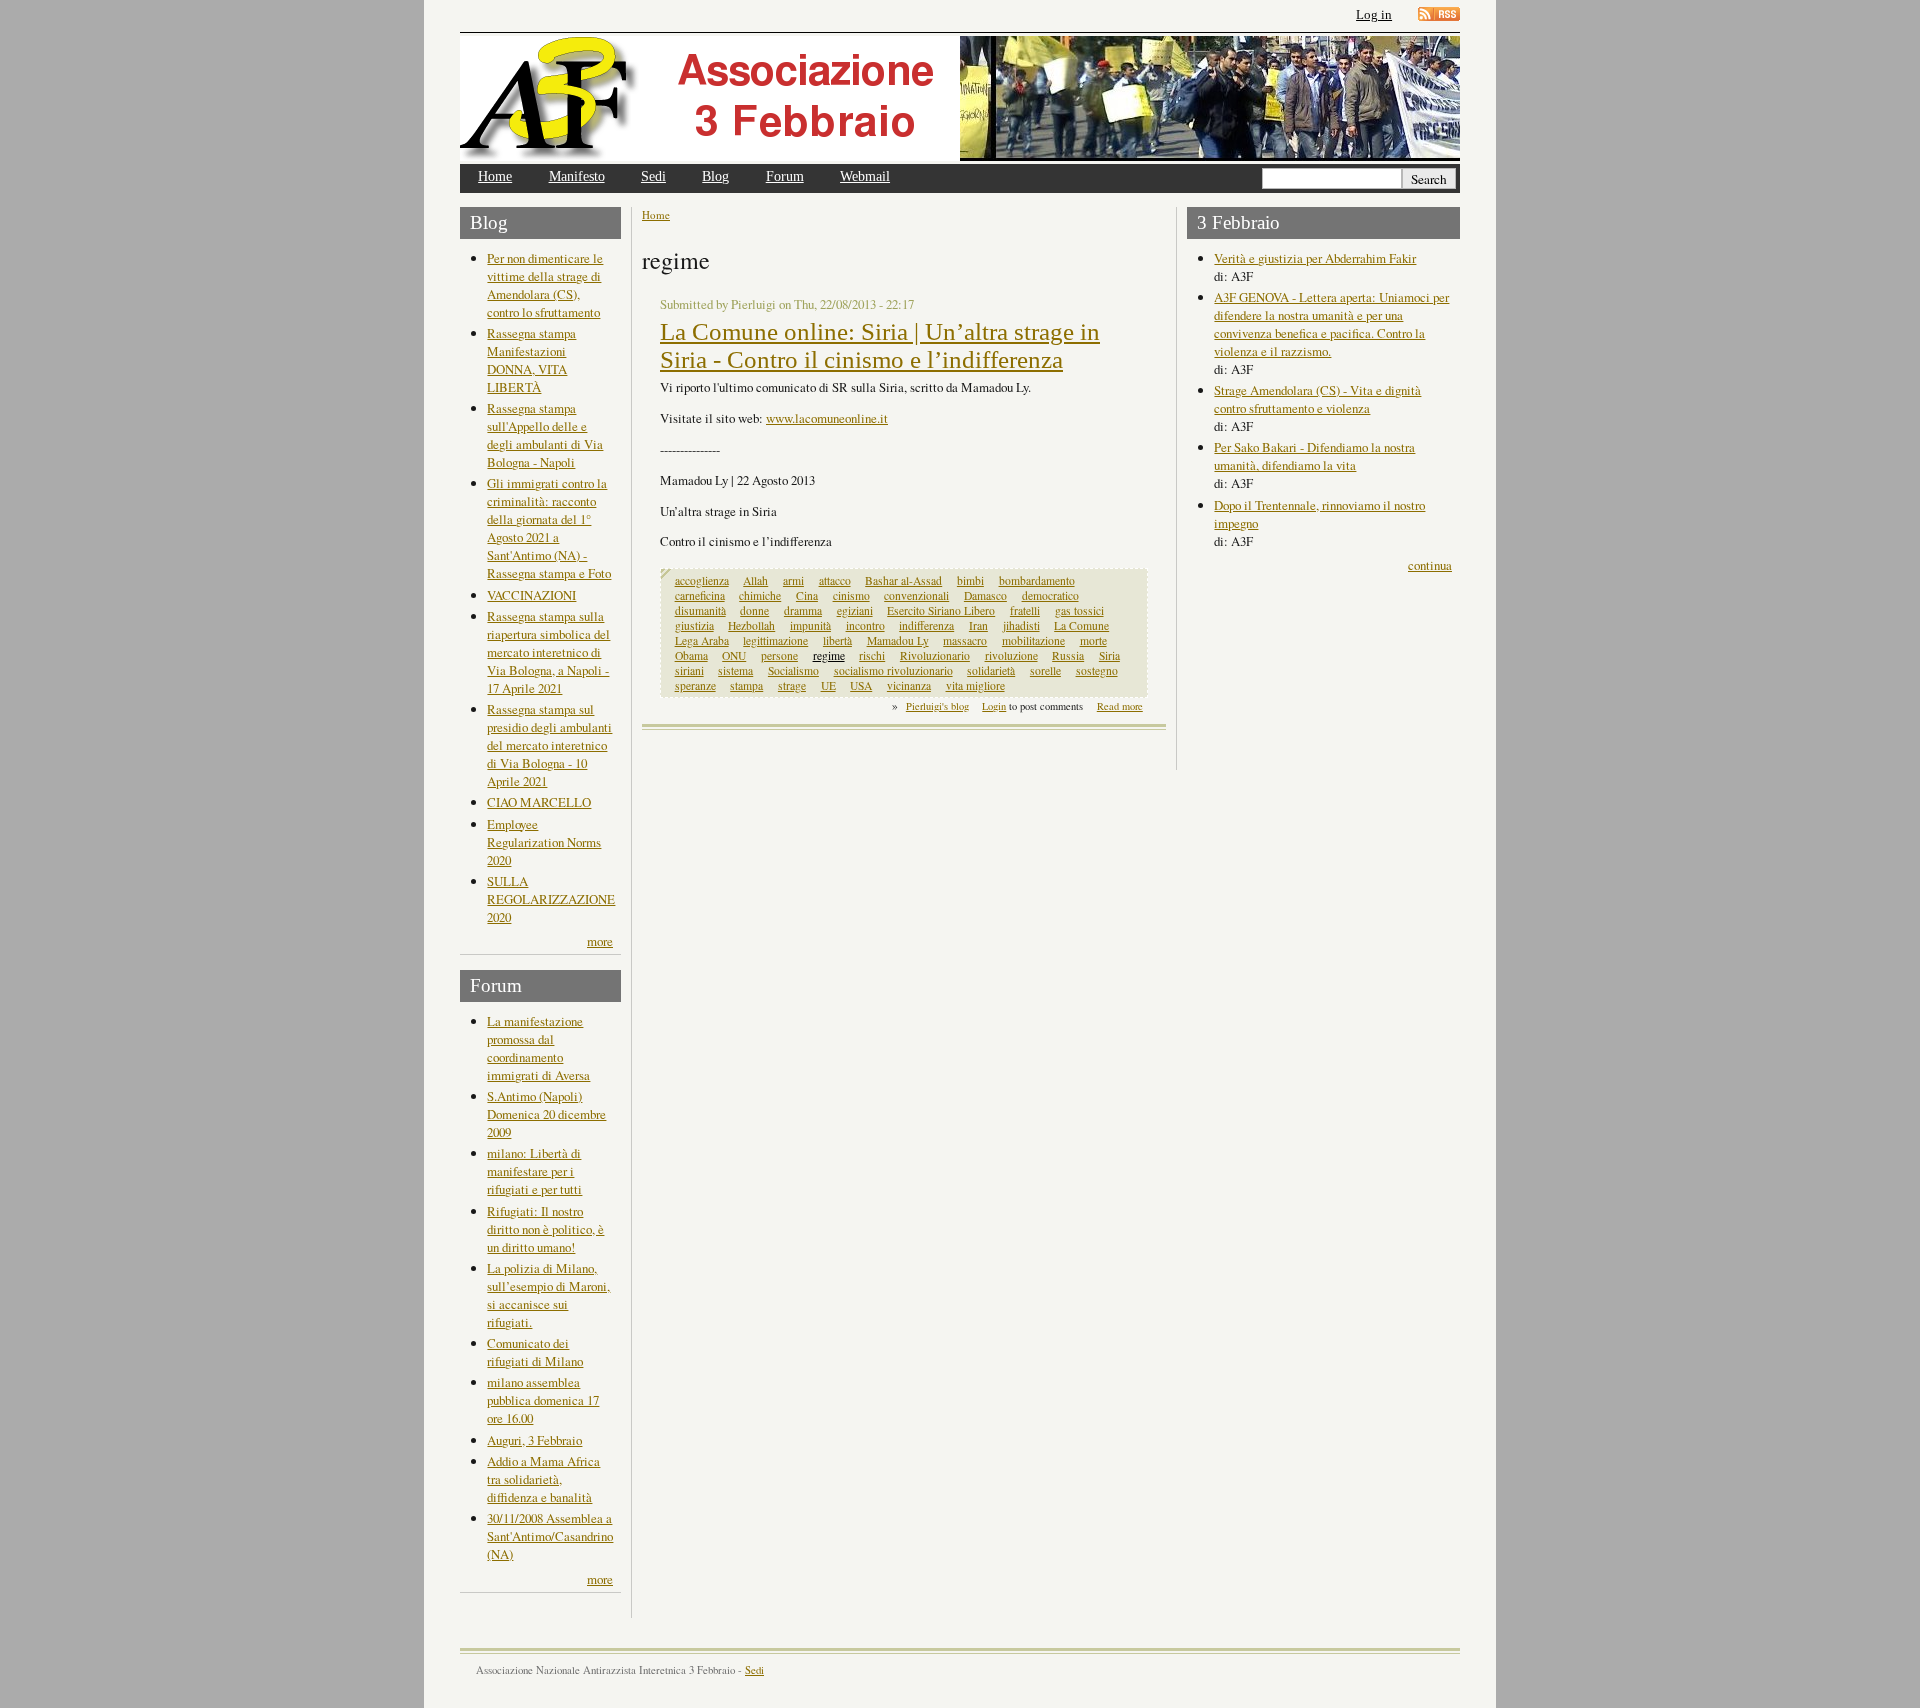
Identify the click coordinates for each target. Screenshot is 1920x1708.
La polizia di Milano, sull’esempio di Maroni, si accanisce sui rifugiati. (548, 1295)
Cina (807, 595)
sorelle (1045, 670)
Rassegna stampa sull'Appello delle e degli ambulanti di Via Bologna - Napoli (545, 435)
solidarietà (991, 670)
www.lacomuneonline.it (827, 418)
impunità (810, 625)
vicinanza (909, 685)
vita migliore (975, 685)
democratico (1050, 595)
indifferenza (926, 625)
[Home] (710, 98)
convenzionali (916, 595)
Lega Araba (702, 640)
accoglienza (702, 580)
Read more (1120, 706)
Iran (978, 625)
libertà (837, 640)
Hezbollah (751, 625)
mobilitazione (1033, 640)
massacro (965, 640)
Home (495, 176)
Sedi (653, 176)
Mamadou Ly (898, 640)
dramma (803, 610)
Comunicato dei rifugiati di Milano (535, 1352)
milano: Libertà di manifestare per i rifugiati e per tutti (534, 1171)
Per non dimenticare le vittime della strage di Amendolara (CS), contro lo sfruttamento (545, 285)
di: (1222, 276)
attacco (835, 580)
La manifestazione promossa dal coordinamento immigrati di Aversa (538, 1048)
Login (994, 706)
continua (1430, 565)
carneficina (700, 595)
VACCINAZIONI (531, 595)
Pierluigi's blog (937, 706)
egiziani (855, 610)
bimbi (970, 580)
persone (779, 655)
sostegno (1097, 670)
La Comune (1081, 625)
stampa (746, 685)
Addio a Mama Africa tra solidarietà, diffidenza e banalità (543, 1479)
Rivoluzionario (935, 655)
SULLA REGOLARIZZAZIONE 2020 (551, 899)
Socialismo (793, 670)
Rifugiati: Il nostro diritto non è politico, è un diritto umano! (545, 1229)
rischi (872, 655)
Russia (1068, 655)
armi (793, 580)
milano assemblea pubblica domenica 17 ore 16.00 (543, 1400)
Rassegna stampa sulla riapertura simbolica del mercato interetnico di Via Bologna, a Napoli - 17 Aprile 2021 (548, 652)
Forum (785, 176)
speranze (695, 685)
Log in (1374, 14)
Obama (691, 655)
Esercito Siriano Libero (941, 610)
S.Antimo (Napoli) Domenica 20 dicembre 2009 (546, 1114)
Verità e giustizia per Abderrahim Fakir (1315, 258)
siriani (689, 670)
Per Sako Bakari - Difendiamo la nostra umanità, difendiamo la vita (1314, 456)
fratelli (1025, 610)
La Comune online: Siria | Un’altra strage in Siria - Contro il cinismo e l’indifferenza (880, 345)
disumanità (700, 610)
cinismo (851, 595)
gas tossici (1079, 610)
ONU (734, 655)
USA (861, 685)
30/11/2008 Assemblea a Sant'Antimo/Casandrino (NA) (550, 1536)
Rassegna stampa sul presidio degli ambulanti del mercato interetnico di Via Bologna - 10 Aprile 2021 (549, 745)
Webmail (865, 176)
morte (1093, 640)
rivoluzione (1011, 655)
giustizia (694, 625)
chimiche (760, 595)
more (600, 941)
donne (754, 610)
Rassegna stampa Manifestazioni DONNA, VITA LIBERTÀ (531, 360)
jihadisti (1021, 625)
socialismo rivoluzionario (893, 670)
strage (792, 685)
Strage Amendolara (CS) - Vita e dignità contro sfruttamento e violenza (1317, 399)
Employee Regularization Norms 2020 (544, 842)
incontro (865, 625)
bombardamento (1037, 580)
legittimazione (775, 640)
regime (829, 655)
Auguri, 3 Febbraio (534, 1440)
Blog (715, 176)
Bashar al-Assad (903, 580)
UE (828, 685)
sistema (735, 670)
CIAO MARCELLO (539, 802)
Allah (755, 580)
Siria (1109, 655)
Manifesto (577, 176)
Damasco (985, 595)
